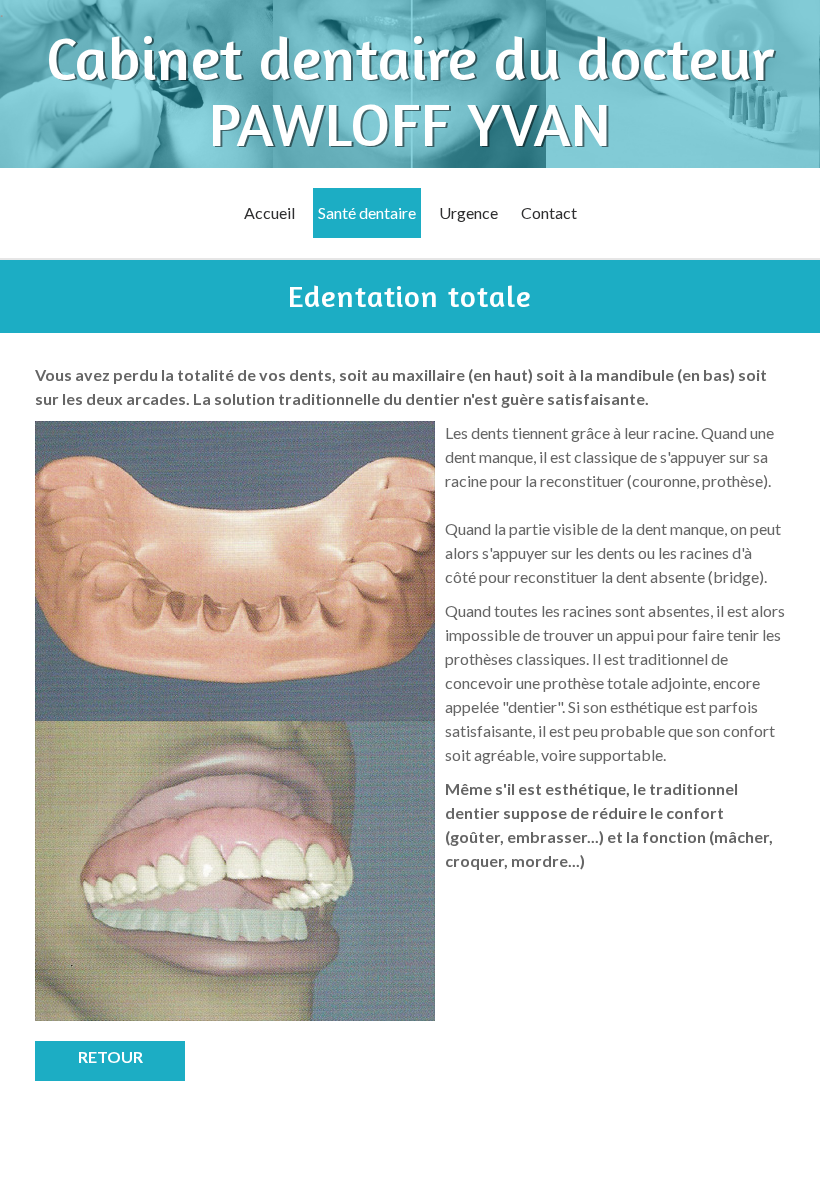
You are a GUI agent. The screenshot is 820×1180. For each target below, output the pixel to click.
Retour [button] (110, 1056)
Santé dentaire (367, 212)
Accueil (269, 212)
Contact (549, 212)
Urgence (468, 212)
